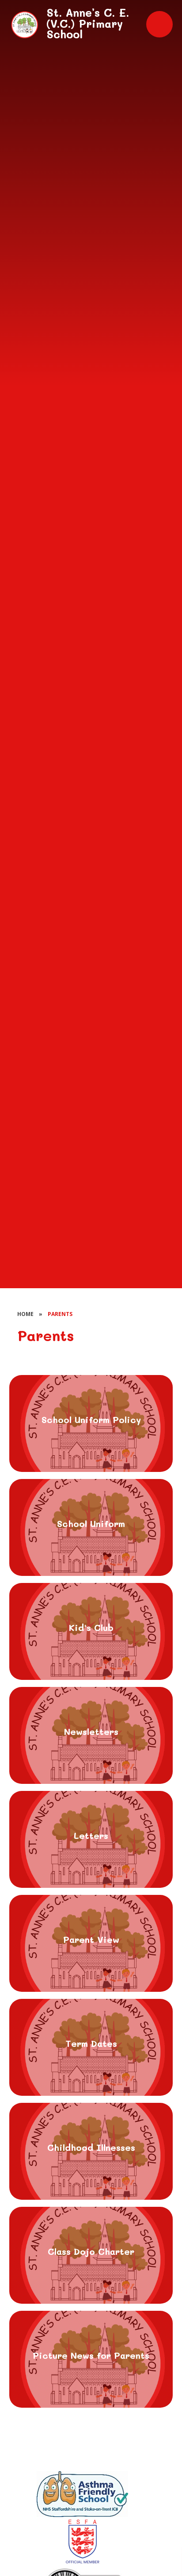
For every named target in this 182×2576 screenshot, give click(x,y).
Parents (60, 1314)
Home (25, 1314)
